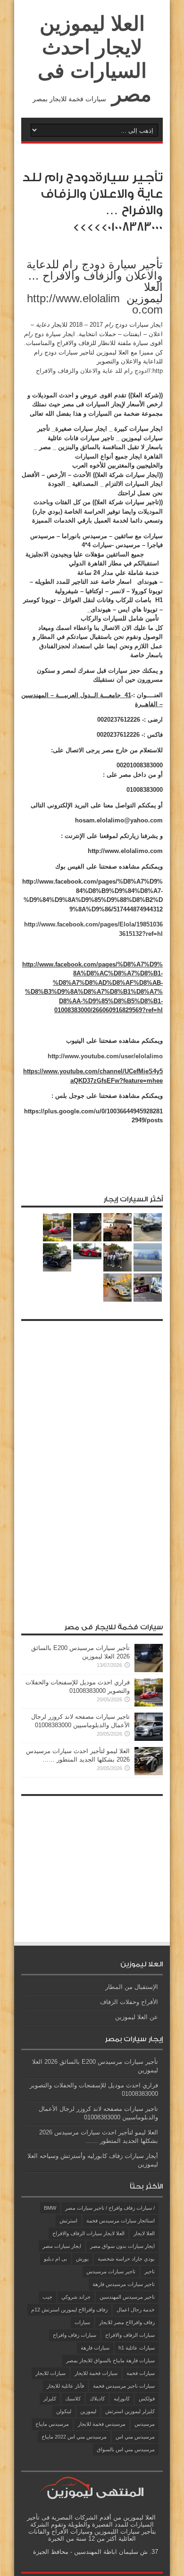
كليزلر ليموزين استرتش (130, 2411)
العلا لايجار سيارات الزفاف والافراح (88, 2233)
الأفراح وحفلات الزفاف (129, 2002)
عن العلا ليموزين (137, 2017)
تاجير (150, 2271)
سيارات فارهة (95, 2348)
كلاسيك (73, 2399)
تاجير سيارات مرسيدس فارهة (124, 2284)
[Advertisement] (92, 1467)
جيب (47, 2297)
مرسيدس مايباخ (52, 2424)
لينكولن (64, 2411)
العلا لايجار (144, 2233)
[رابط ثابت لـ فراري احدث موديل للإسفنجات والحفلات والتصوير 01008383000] (149, 1704)
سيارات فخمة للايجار (96, 2373)
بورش (82, 2259)
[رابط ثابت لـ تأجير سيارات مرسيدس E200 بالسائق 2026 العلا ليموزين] (149, 1670)
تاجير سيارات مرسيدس (111, 2271)
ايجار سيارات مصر (62, 2246)
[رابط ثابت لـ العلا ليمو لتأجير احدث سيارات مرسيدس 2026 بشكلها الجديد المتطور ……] (149, 1773)
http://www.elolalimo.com (95, 304)
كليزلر (50, 2399)
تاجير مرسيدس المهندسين (127, 2297)
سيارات (82, 2322)
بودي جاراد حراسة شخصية (126, 2259)
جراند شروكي (76, 2297)
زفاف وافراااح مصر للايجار (127, 2322)
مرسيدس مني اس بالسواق (126, 2449)
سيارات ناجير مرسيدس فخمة (124, 2386)
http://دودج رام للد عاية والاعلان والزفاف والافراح (99, 371)
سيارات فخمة (141, 2373)
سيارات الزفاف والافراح (130, 2335)
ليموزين (88, 2411)
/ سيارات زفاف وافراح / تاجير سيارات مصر (110, 2208)
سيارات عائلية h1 (137, 2348)
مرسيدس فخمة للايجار (102, 2424)
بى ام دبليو (55, 2259)
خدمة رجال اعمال (136, 2310)
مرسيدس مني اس (135, 2437)
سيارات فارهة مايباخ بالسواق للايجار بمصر (110, 2360)
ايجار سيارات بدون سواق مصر (122, 2246)
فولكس (147, 2399)
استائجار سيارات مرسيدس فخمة (121, 2221)
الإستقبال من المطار (132, 1987)
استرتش (68, 2221)
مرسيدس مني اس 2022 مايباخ (74, 2437)
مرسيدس (145, 2424)
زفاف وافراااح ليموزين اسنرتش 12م (69, 2310)
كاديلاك (97, 2399)
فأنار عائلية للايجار (65, 2386)
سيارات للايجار (50, 2373)
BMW (50, 2208)
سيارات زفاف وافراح (75, 2335)
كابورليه (122, 2399)
